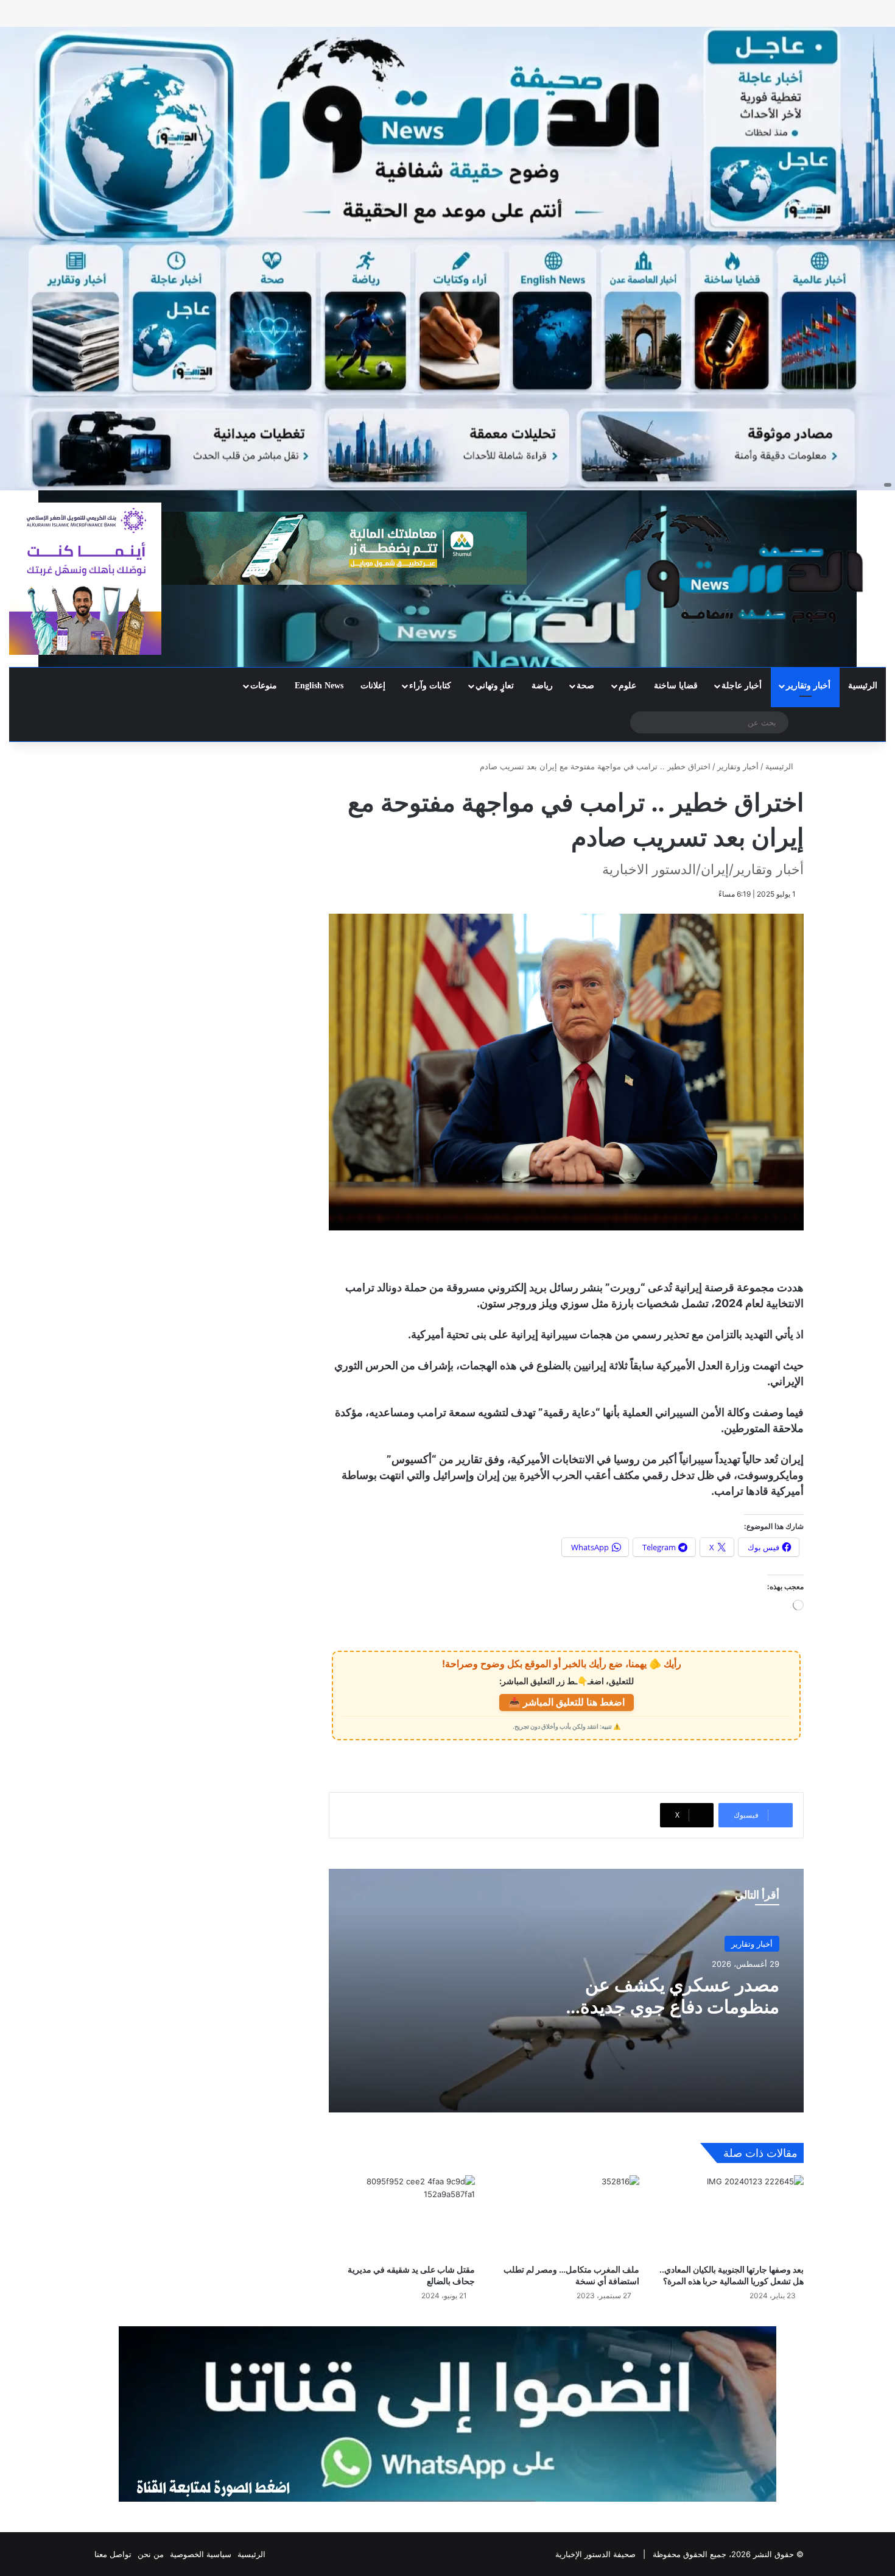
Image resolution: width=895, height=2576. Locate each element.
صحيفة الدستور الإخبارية (595, 2554)
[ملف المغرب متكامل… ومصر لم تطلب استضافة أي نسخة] (566, 2216)
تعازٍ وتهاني (495, 686)
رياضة (542, 686)
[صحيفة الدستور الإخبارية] (746, 567)
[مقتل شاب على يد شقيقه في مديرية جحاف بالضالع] (402, 2216)
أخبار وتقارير (808, 686)
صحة (585, 686)
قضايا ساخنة (676, 686)
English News (319, 686)
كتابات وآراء (430, 686)
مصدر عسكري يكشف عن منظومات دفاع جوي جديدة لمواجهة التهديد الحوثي (680, 2006)
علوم (627, 686)
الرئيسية (863, 686)
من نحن (151, 2554)
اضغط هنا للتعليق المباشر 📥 (567, 1702)
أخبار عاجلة (742, 686)
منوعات (264, 686)
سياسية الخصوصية (201, 2554)
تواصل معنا (113, 2554)
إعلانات (373, 686)
